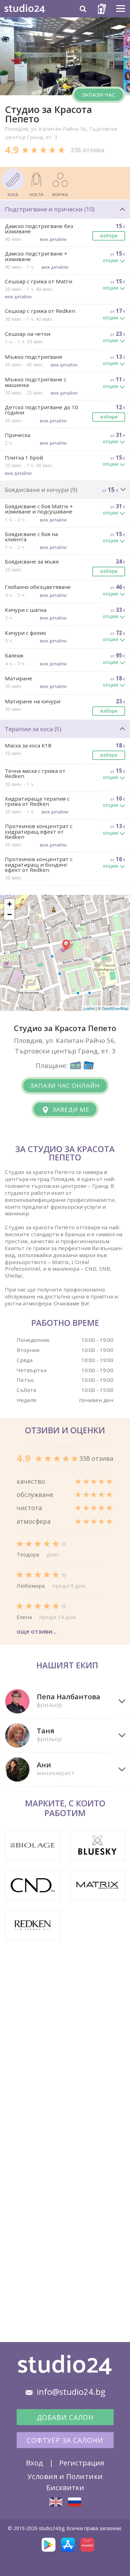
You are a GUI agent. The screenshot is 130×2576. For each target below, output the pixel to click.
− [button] (10, 914)
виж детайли (53, 239)
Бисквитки (65, 2487)
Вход (34, 2463)
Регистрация (82, 2463)
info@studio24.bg (71, 2392)
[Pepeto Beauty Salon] (56, 2502)
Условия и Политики (65, 2476)
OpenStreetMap (115, 1008)
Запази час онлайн (65, 1086)
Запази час (99, 95)
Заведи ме (70, 1109)
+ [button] (10, 904)
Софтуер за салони (65, 2440)
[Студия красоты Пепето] (75, 2502)
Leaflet (89, 1008)
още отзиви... (37, 1631)
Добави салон (65, 2417)
